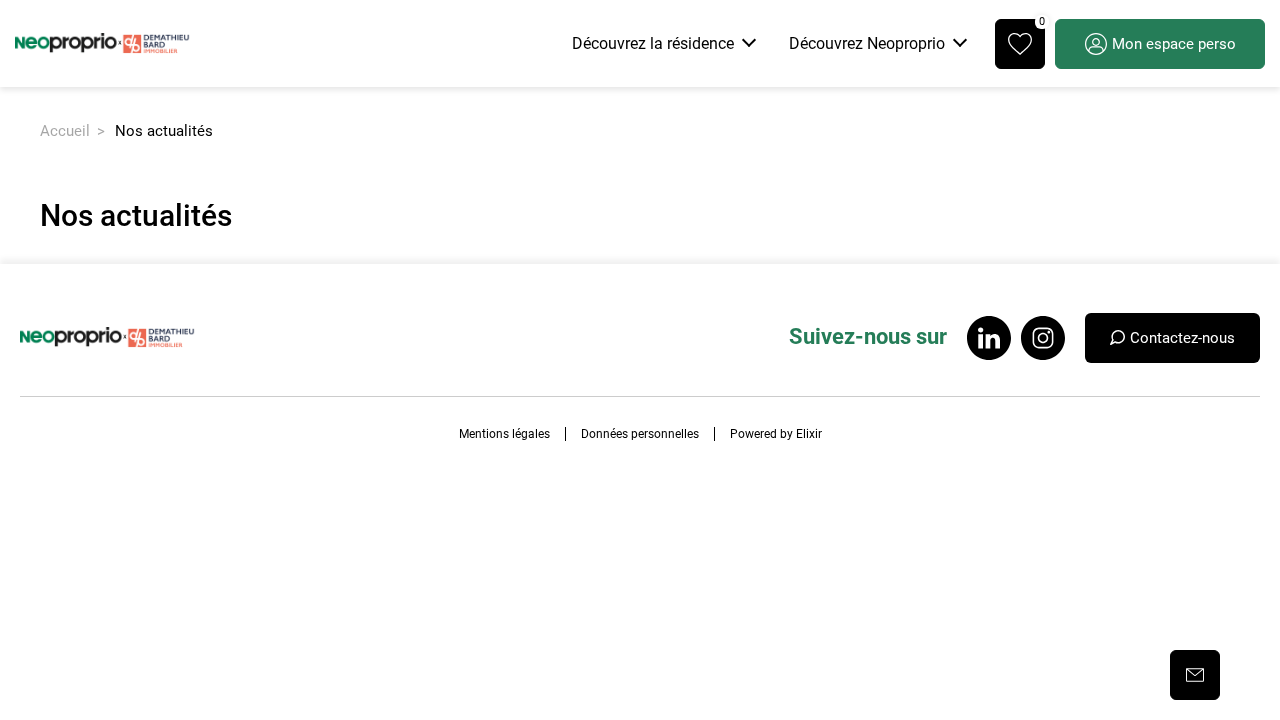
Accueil (65, 131)
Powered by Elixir (776, 434)
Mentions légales (504, 434)
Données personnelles (640, 434)
